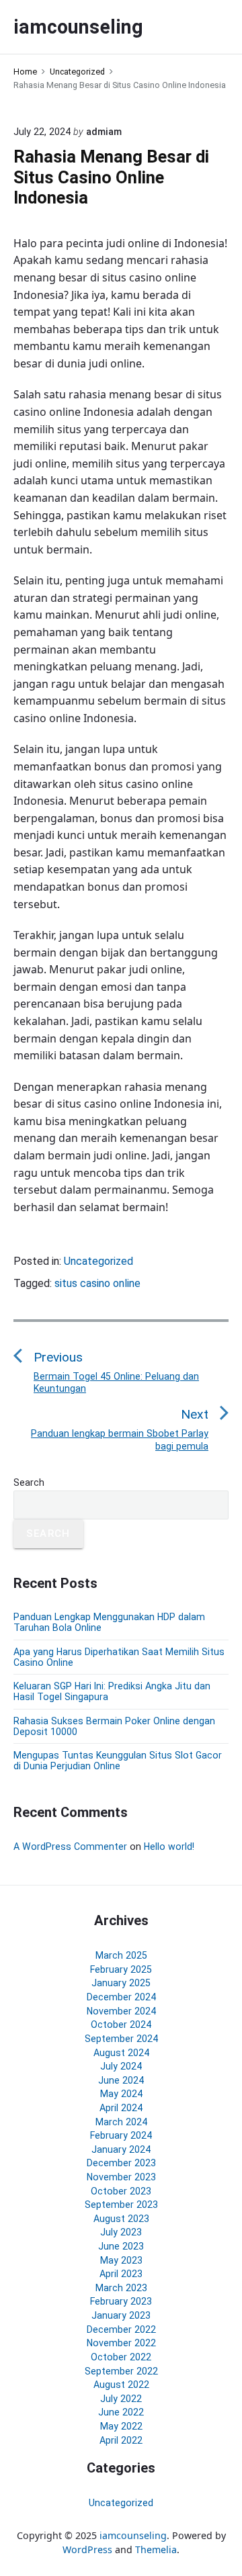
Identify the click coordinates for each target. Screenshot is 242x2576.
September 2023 (121, 2205)
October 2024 (121, 2025)
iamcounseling (133, 2535)
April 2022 (121, 2440)
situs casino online (97, 1283)
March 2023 (121, 2288)
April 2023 (121, 2274)
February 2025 (121, 1969)
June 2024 (121, 2080)
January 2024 (121, 2149)
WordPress (87, 2549)
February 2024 (121, 2135)
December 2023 (121, 2163)
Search (29, 1482)
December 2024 (121, 1997)
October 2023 (121, 2191)
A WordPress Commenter (70, 1847)
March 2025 (121, 1955)
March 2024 (121, 2122)
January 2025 (121, 1983)
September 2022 (121, 2371)
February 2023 (121, 2301)
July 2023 (121, 2232)
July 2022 (121, 2399)
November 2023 (121, 2177)
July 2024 (121, 2066)
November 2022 (121, 2343)
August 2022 (121, 2385)
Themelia (156, 2549)
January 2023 (121, 2315)
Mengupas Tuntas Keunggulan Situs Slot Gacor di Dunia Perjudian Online (118, 1761)
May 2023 (121, 2260)
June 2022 (121, 2412)
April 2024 (121, 2108)
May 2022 (121, 2426)
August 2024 (121, 2053)
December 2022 (121, 2329)
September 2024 (121, 2039)
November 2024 (121, 2011)
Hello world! (169, 1847)
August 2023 (121, 2219)
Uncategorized (98, 1261)
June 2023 (121, 2246)
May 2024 (121, 2094)
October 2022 (121, 2357)
